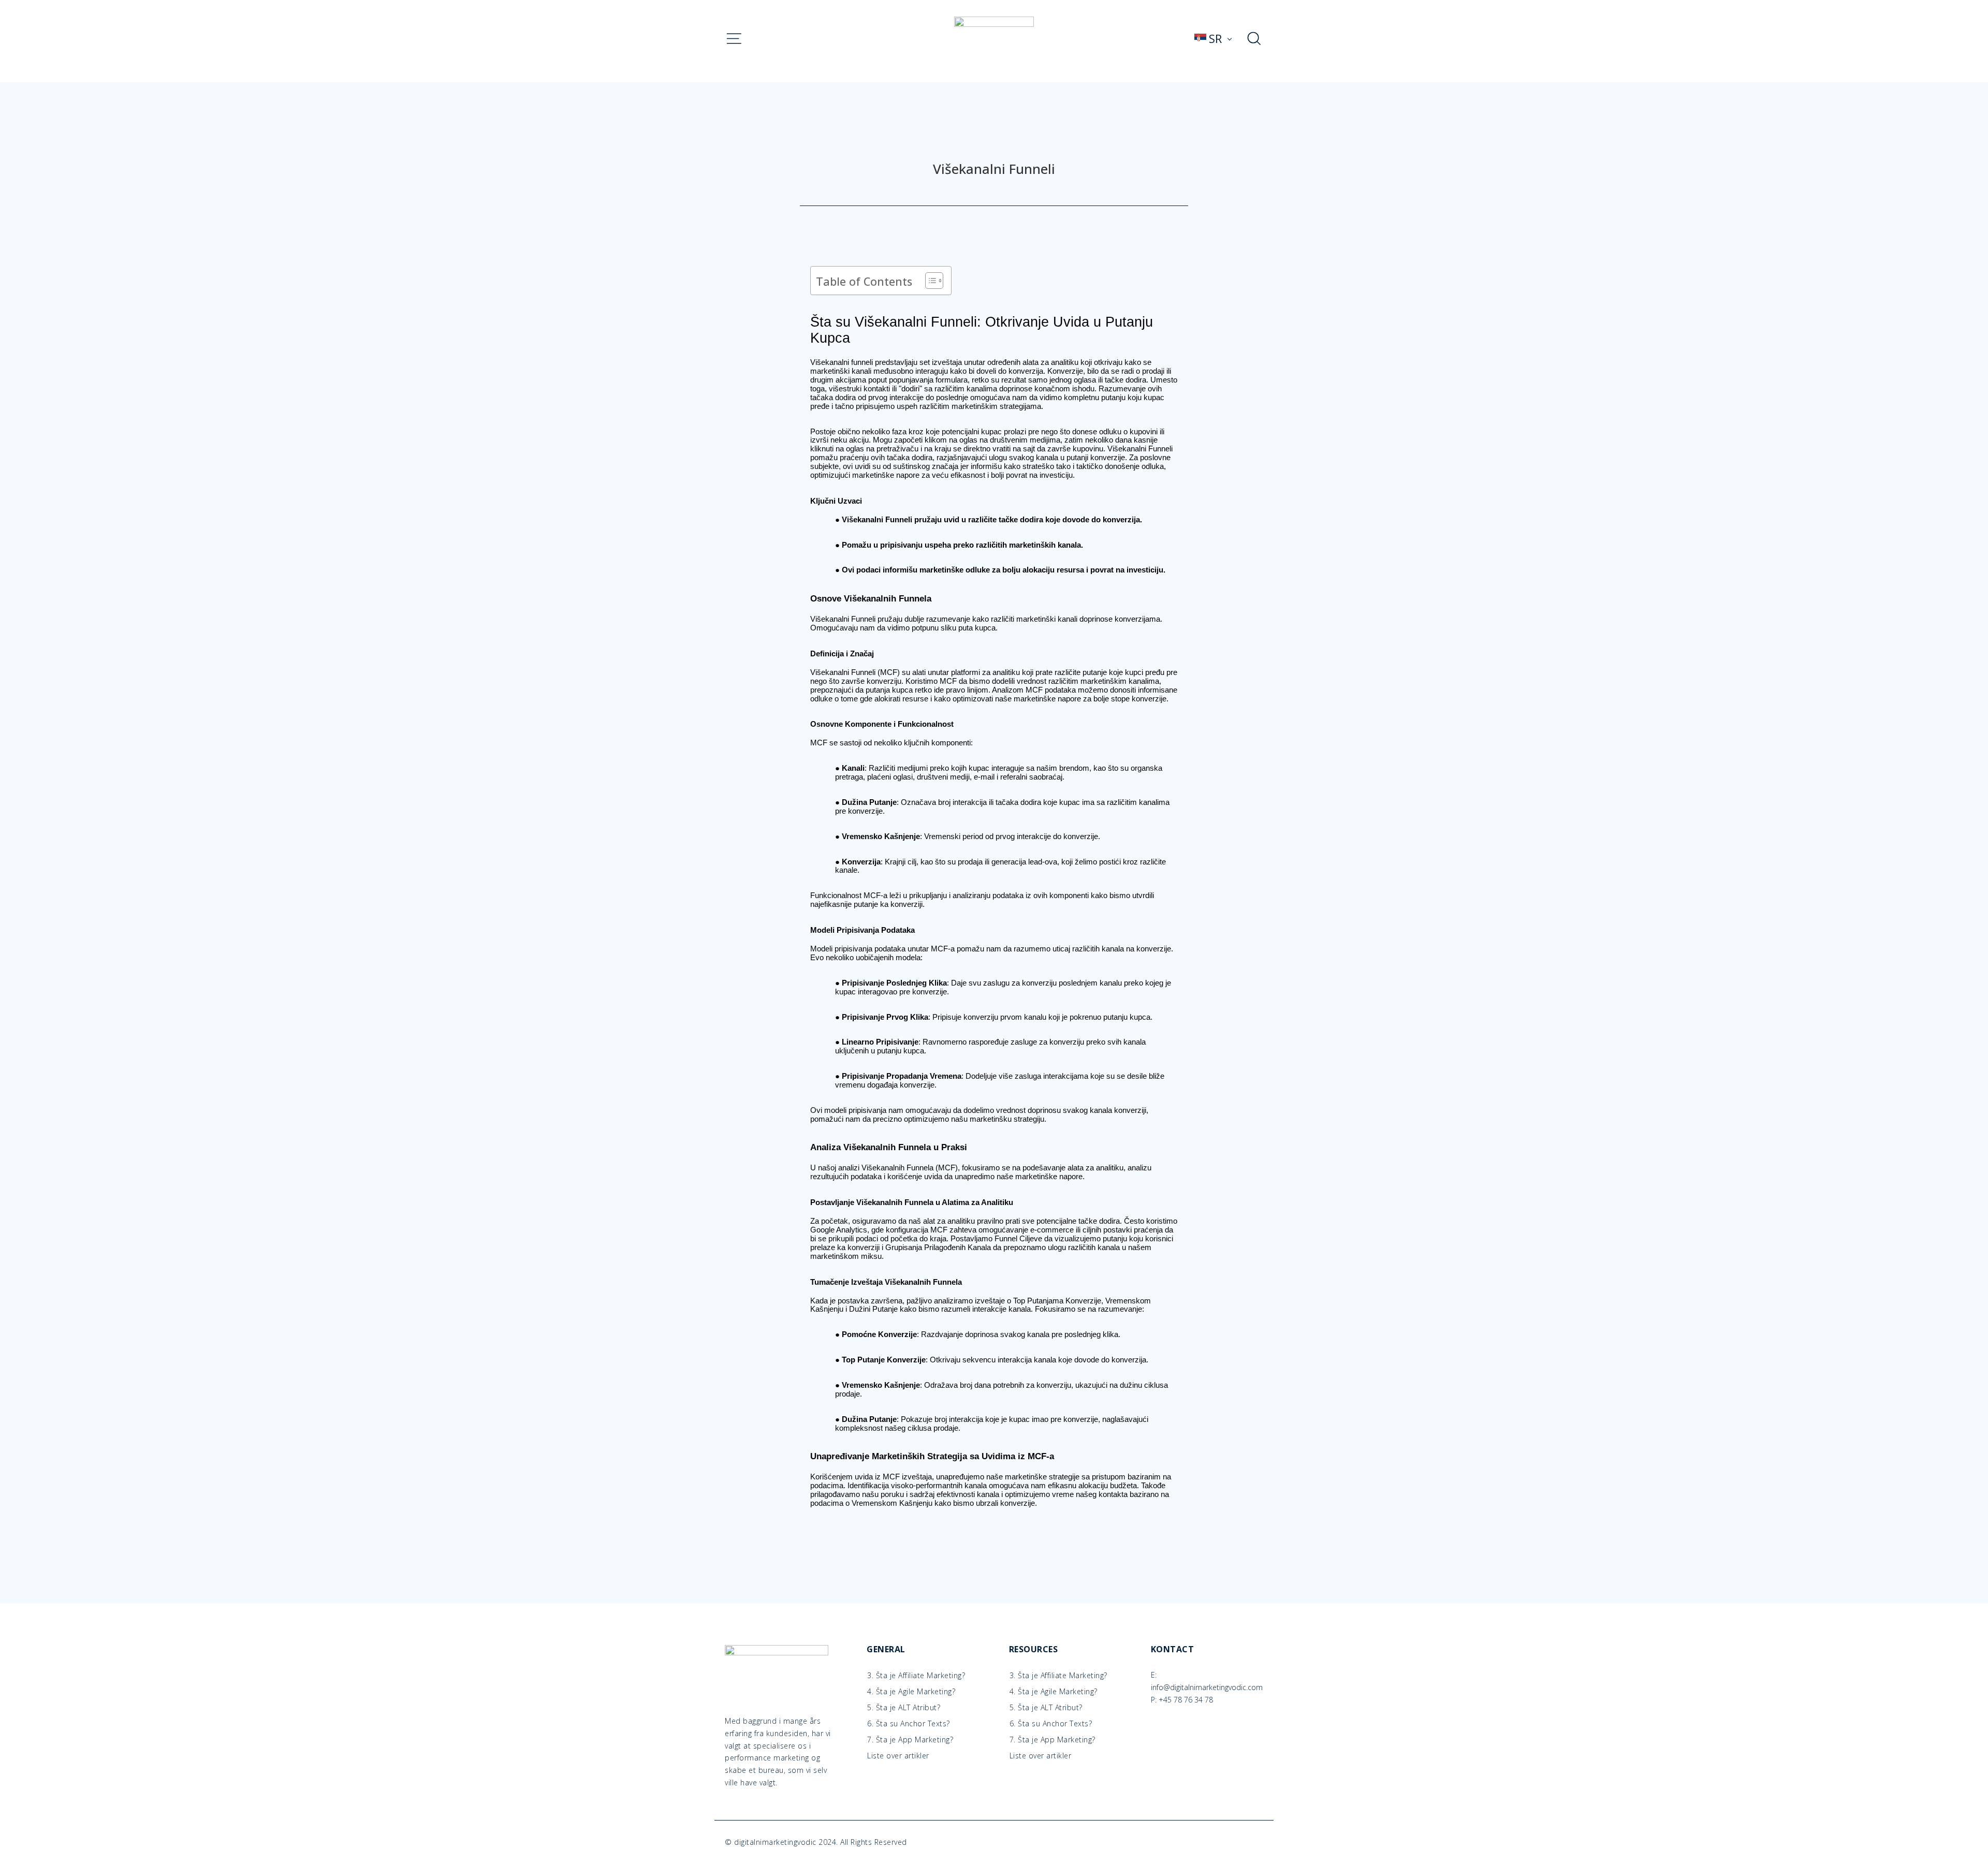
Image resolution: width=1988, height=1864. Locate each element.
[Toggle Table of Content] (929, 281)
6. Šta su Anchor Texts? (909, 1724)
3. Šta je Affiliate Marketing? (916, 1676)
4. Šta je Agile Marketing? (911, 1692)
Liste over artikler (898, 1756)
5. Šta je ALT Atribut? (904, 1708)
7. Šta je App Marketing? (910, 1740)
